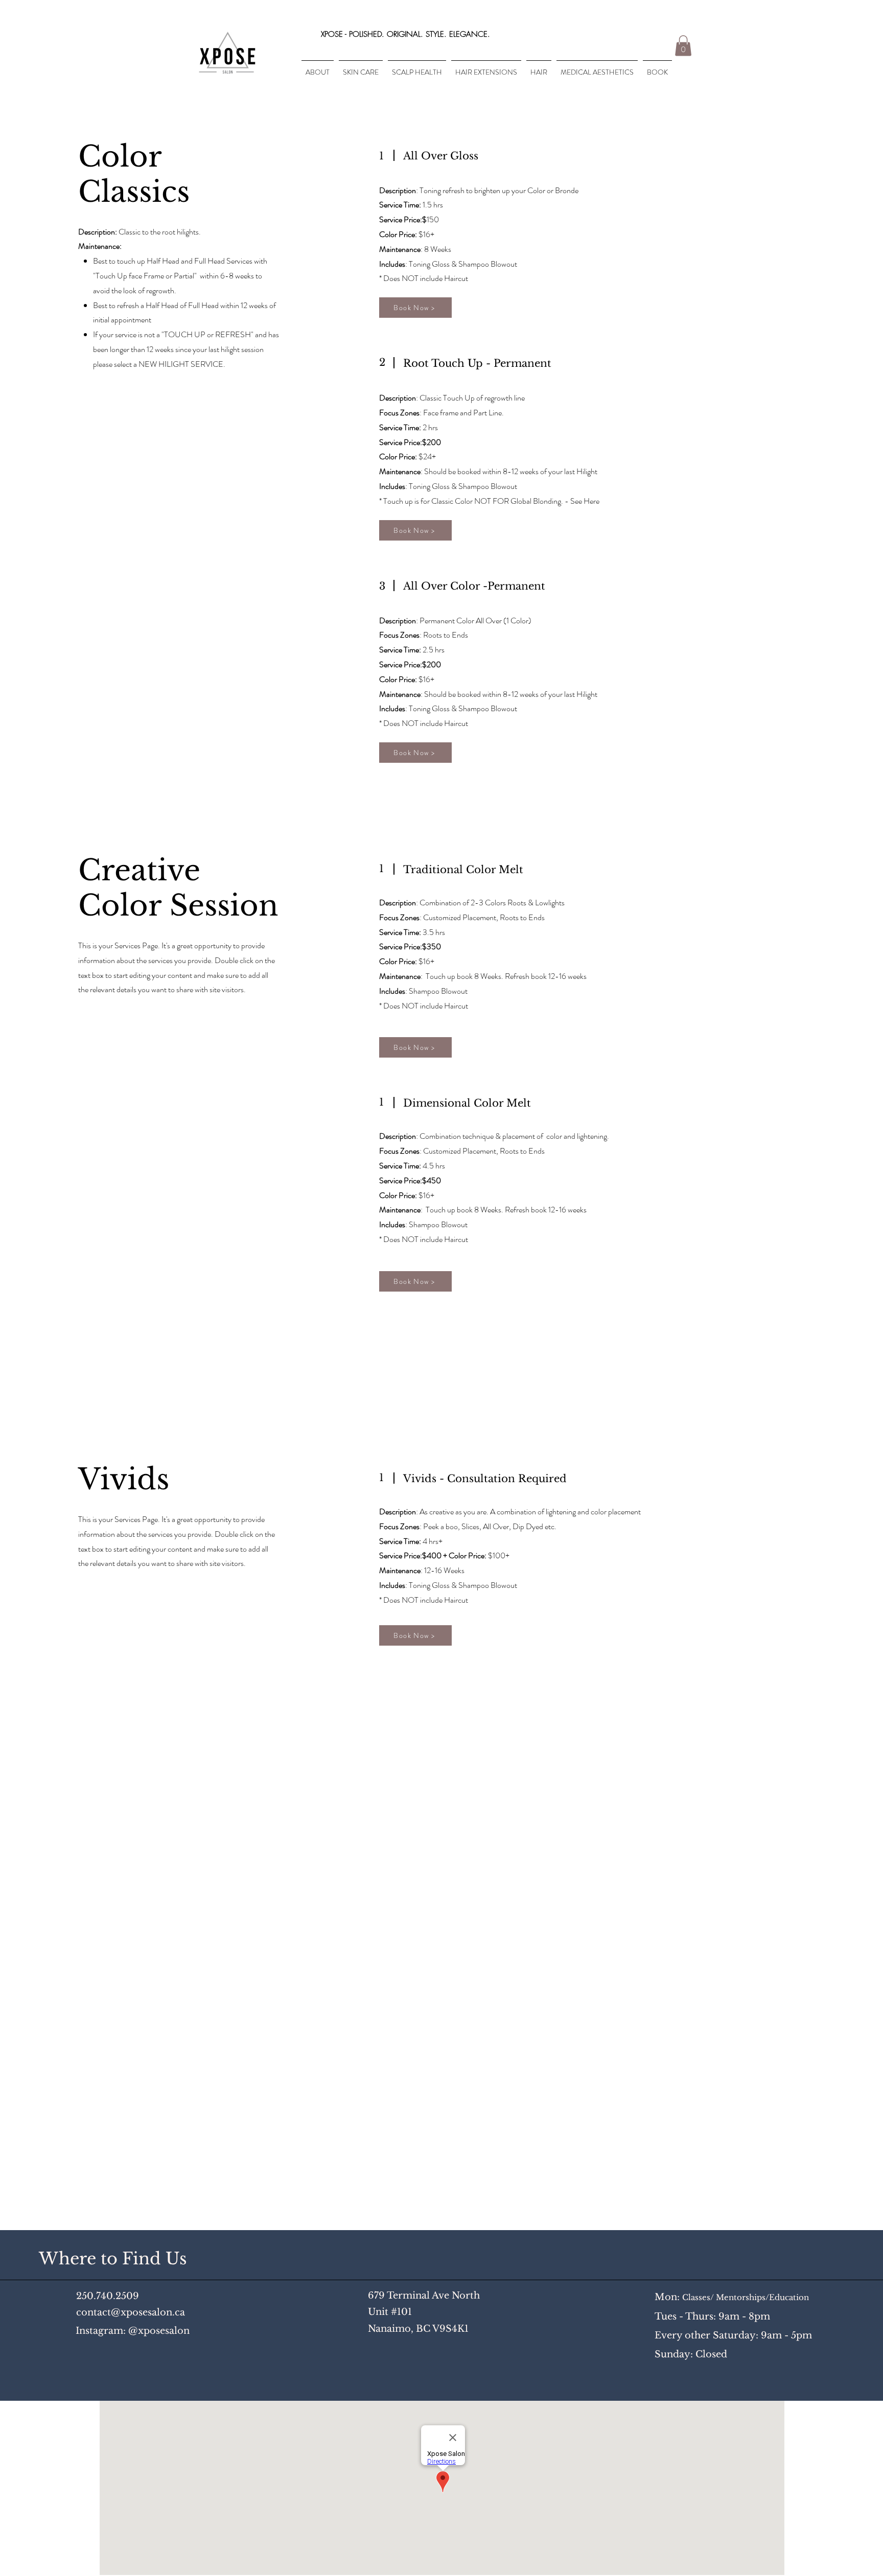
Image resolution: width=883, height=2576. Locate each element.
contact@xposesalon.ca (131, 2312)
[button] (683, 46)
